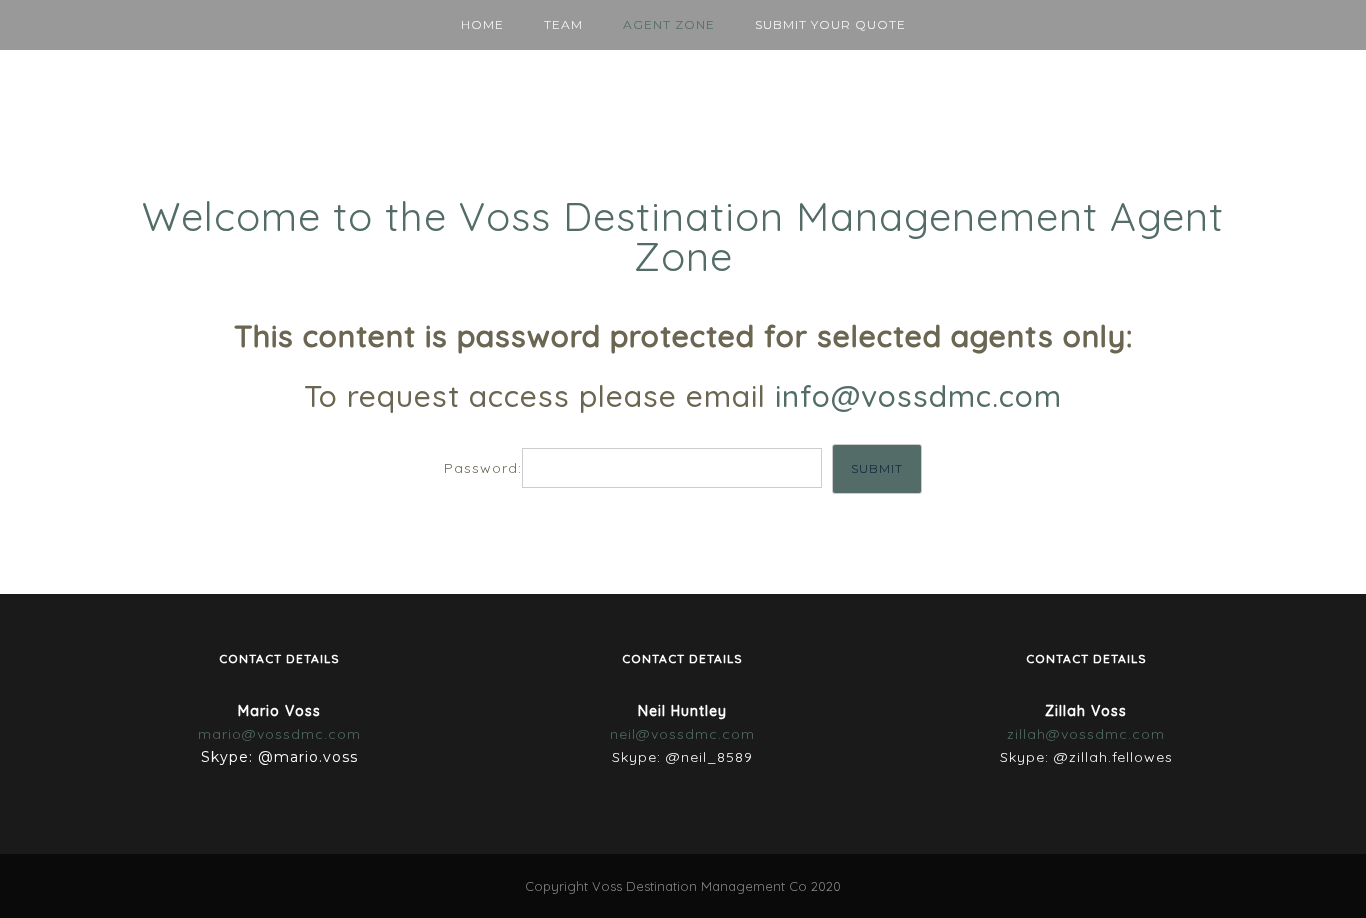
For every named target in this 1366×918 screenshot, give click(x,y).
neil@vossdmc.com (682, 734)
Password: (483, 468)
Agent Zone (669, 24)
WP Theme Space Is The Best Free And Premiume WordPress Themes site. (383, 515)
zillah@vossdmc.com (1086, 734)
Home (482, 24)
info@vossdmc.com (918, 396)
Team (563, 24)
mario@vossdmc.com (279, 734)
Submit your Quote (830, 24)
